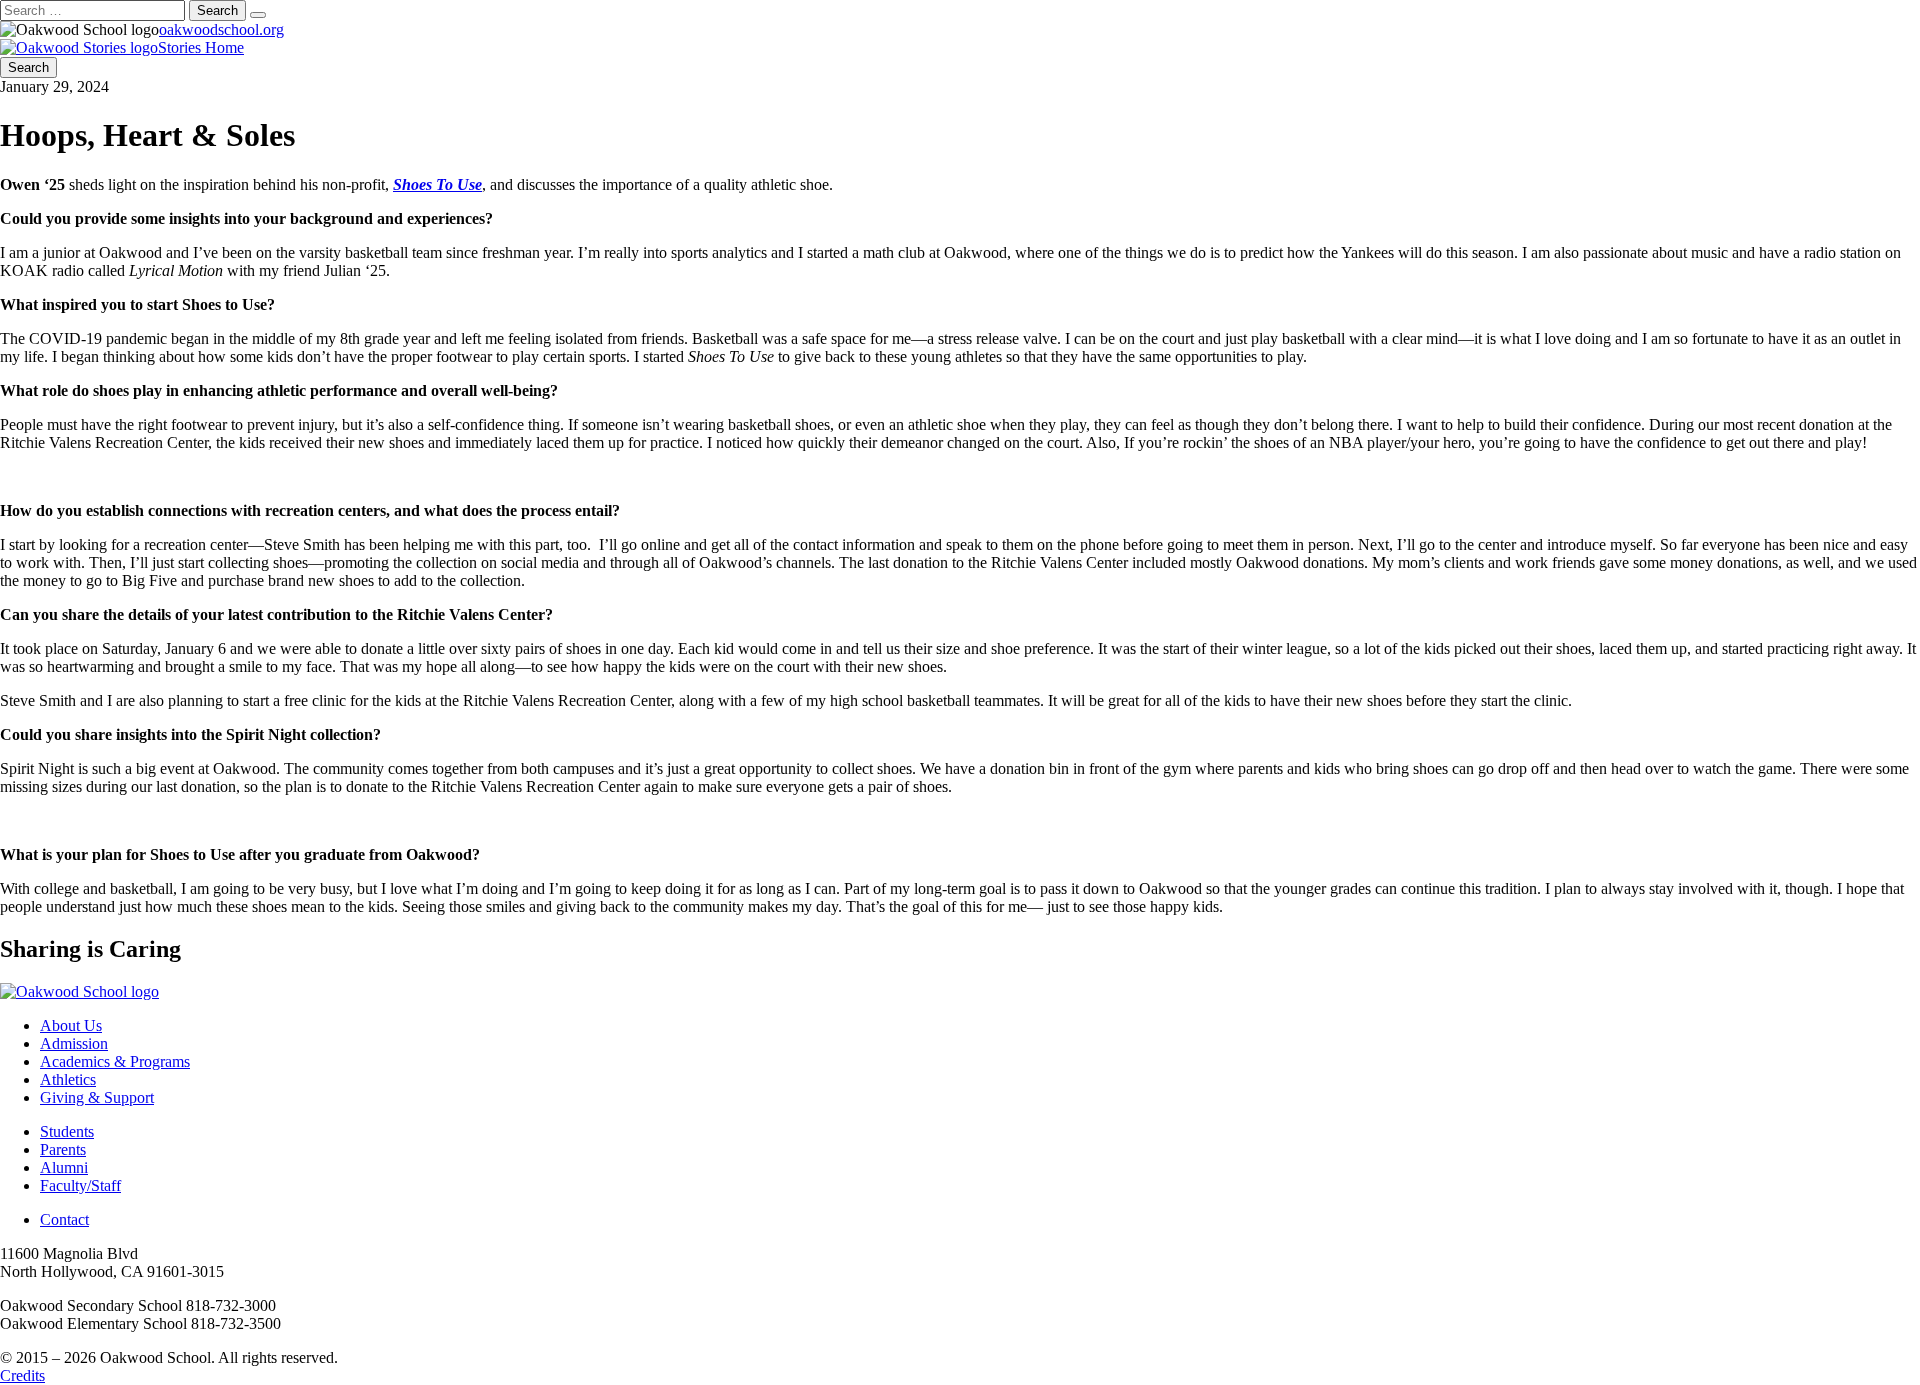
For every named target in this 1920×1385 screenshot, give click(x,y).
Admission (74, 1043)
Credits (22, 1375)
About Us (71, 1025)
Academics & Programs (115, 1061)
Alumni (64, 1167)
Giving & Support (97, 1097)
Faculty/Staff (80, 1185)
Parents (63, 1149)
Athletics (68, 1079)
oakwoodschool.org (221, 29)
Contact (64, 1219)
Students (67, 1131)
